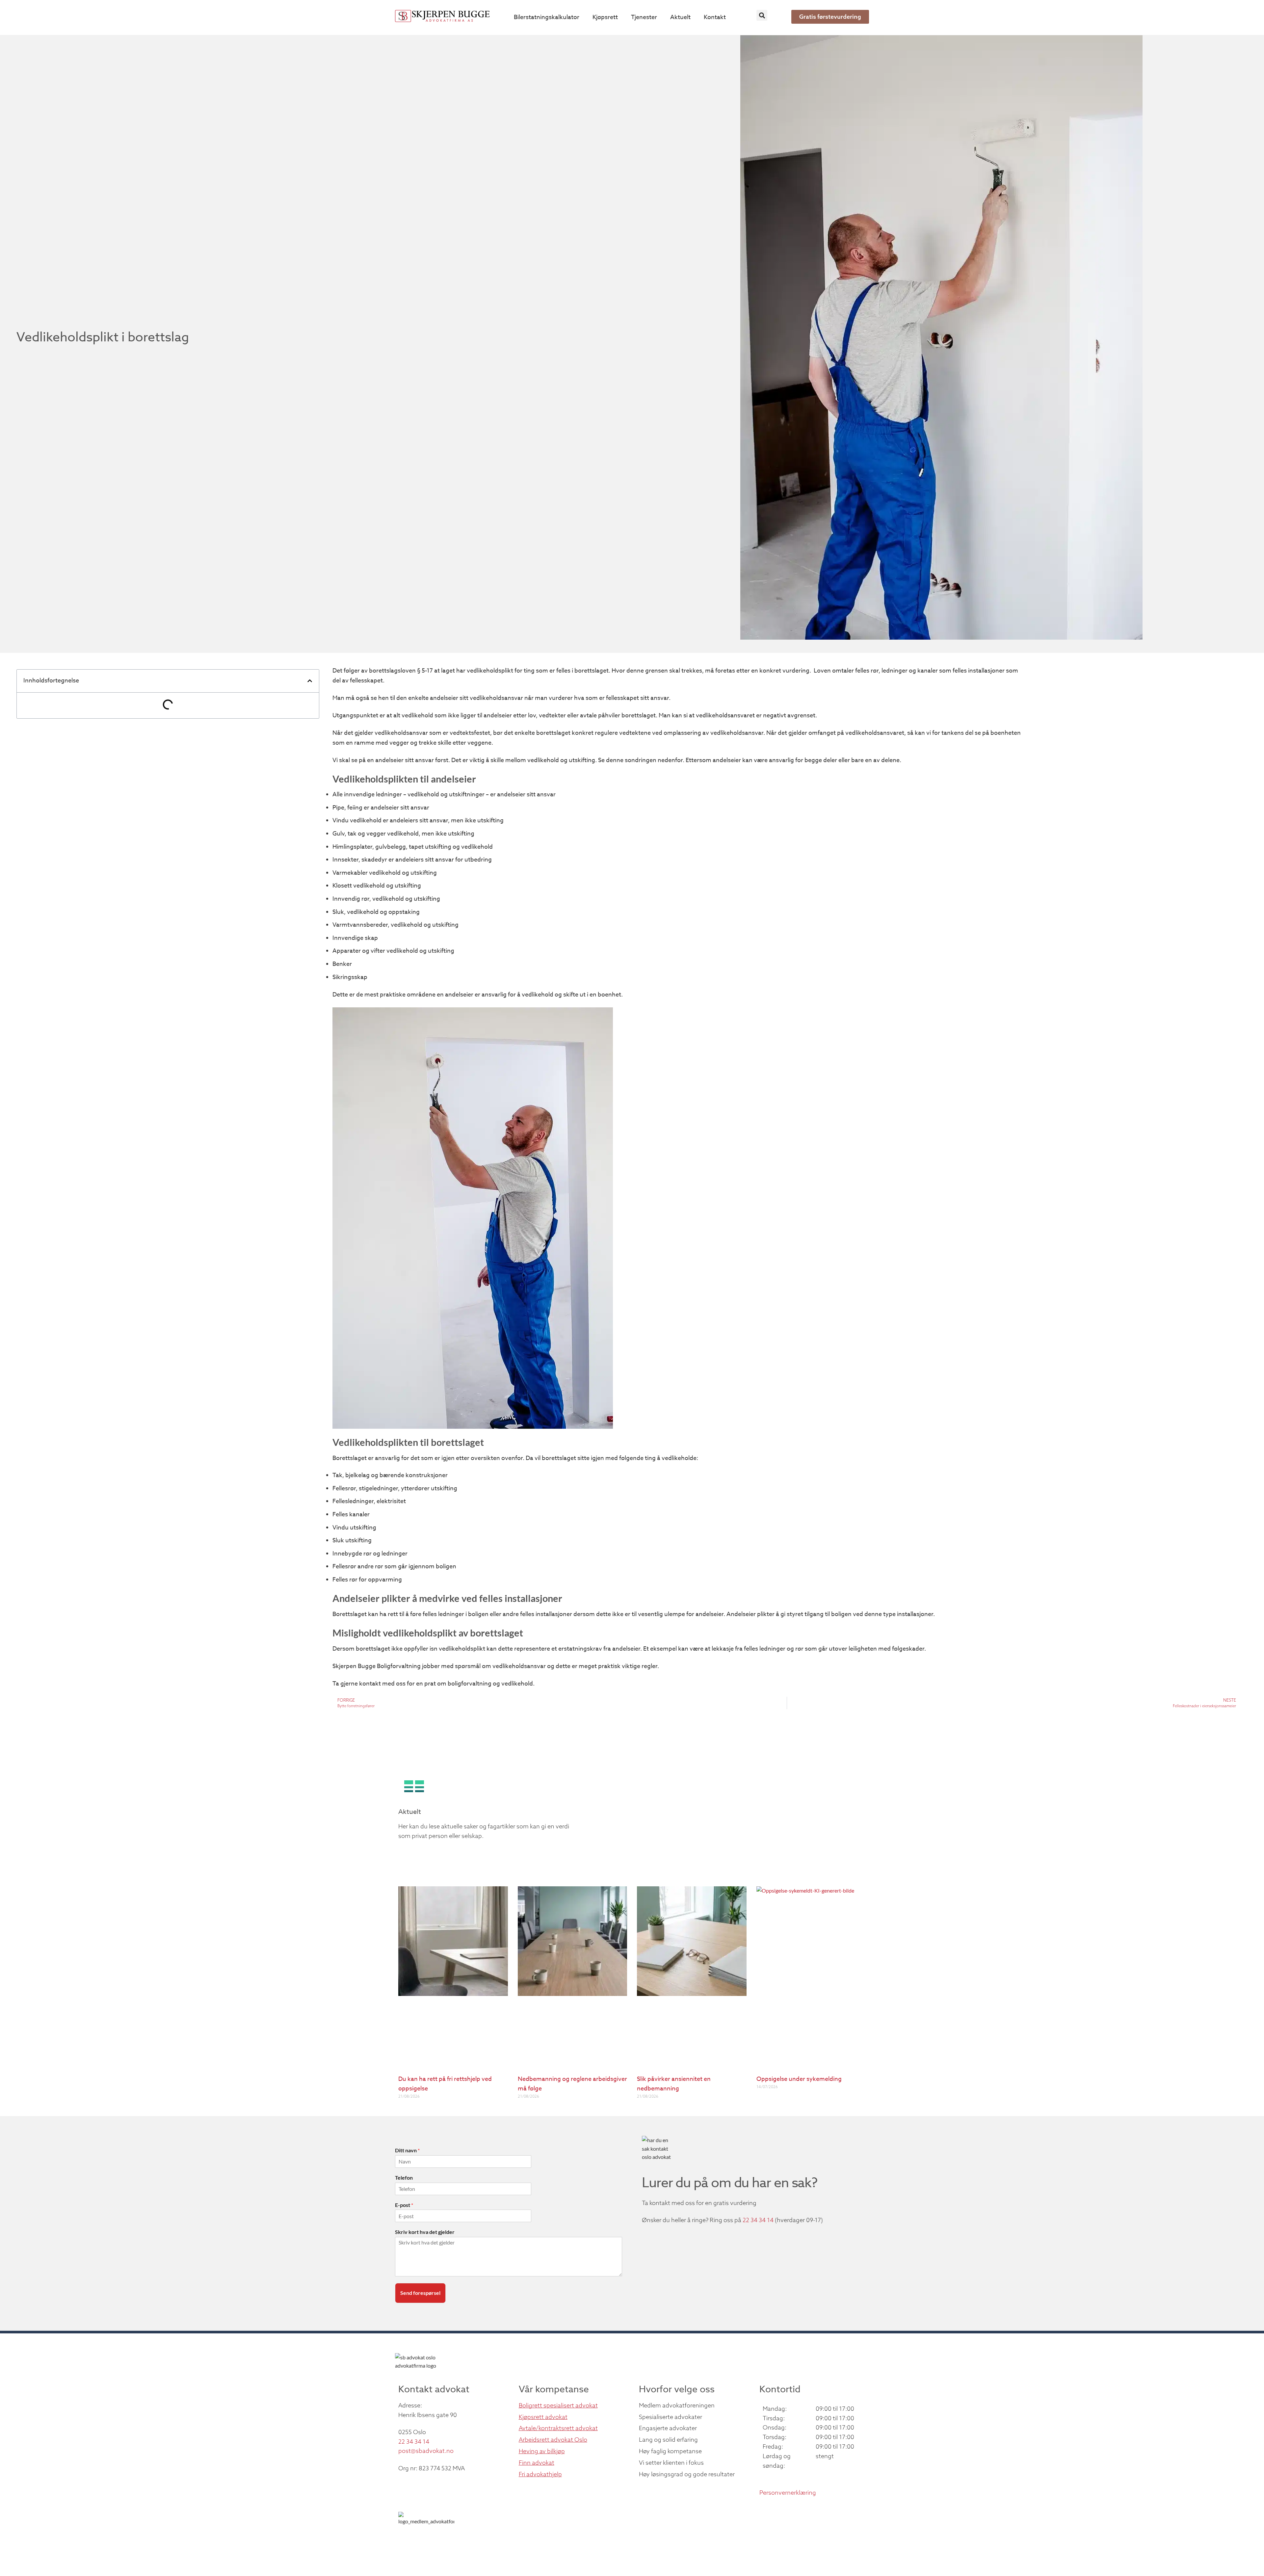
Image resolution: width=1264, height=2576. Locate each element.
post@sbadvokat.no (426, 2451)
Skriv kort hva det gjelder (425, 2232)
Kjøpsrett (605, 17)
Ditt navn (407, 2150)
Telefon (404, 2178)
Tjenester (644, 17)
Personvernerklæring (788, 2493)
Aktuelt (680, 17)
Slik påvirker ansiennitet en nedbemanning (674, 2084)
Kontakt (715, 17)
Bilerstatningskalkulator (547, 17)
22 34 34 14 (758, 2220)
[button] (762, 15)
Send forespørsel (420, 2293)
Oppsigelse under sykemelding (799, 2079)
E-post (404, 2205)
